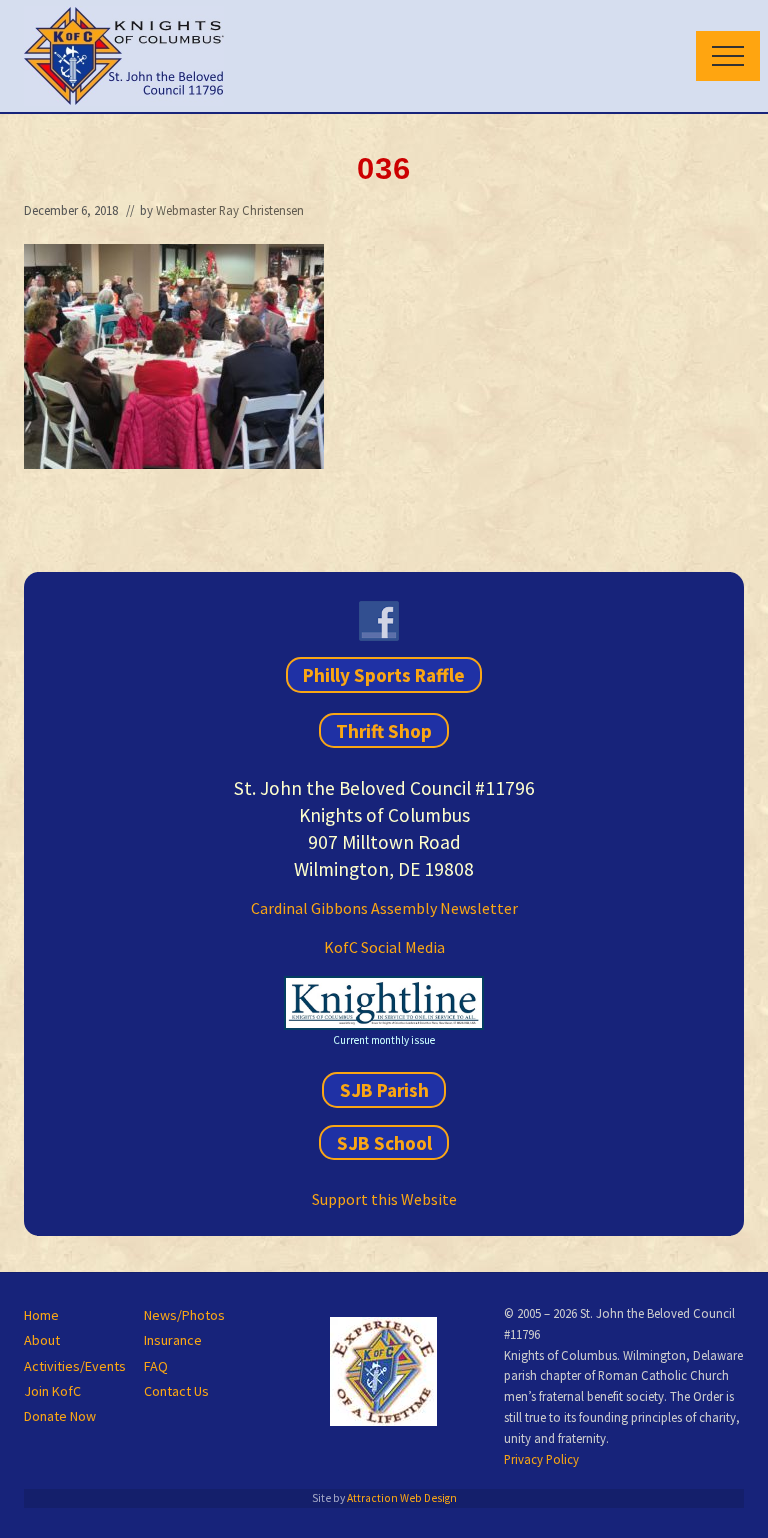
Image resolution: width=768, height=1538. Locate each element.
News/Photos (184, 1315)
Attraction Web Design (402, 1498)
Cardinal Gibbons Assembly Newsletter (384, 908)
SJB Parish (384, 1090)
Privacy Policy (541, 1459)
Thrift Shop (384, 730)
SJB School (384, 1142)
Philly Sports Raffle (384, 675)
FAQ (156, 1366)
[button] (728, 56)
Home (41, 1315)
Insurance (173, 1340)
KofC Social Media (384, 947)
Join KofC (52, 1391)
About (42, 1340)
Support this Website (384, 1199)
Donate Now (60, 1416)
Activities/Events (75, 1366)
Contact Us (176, 1391)
